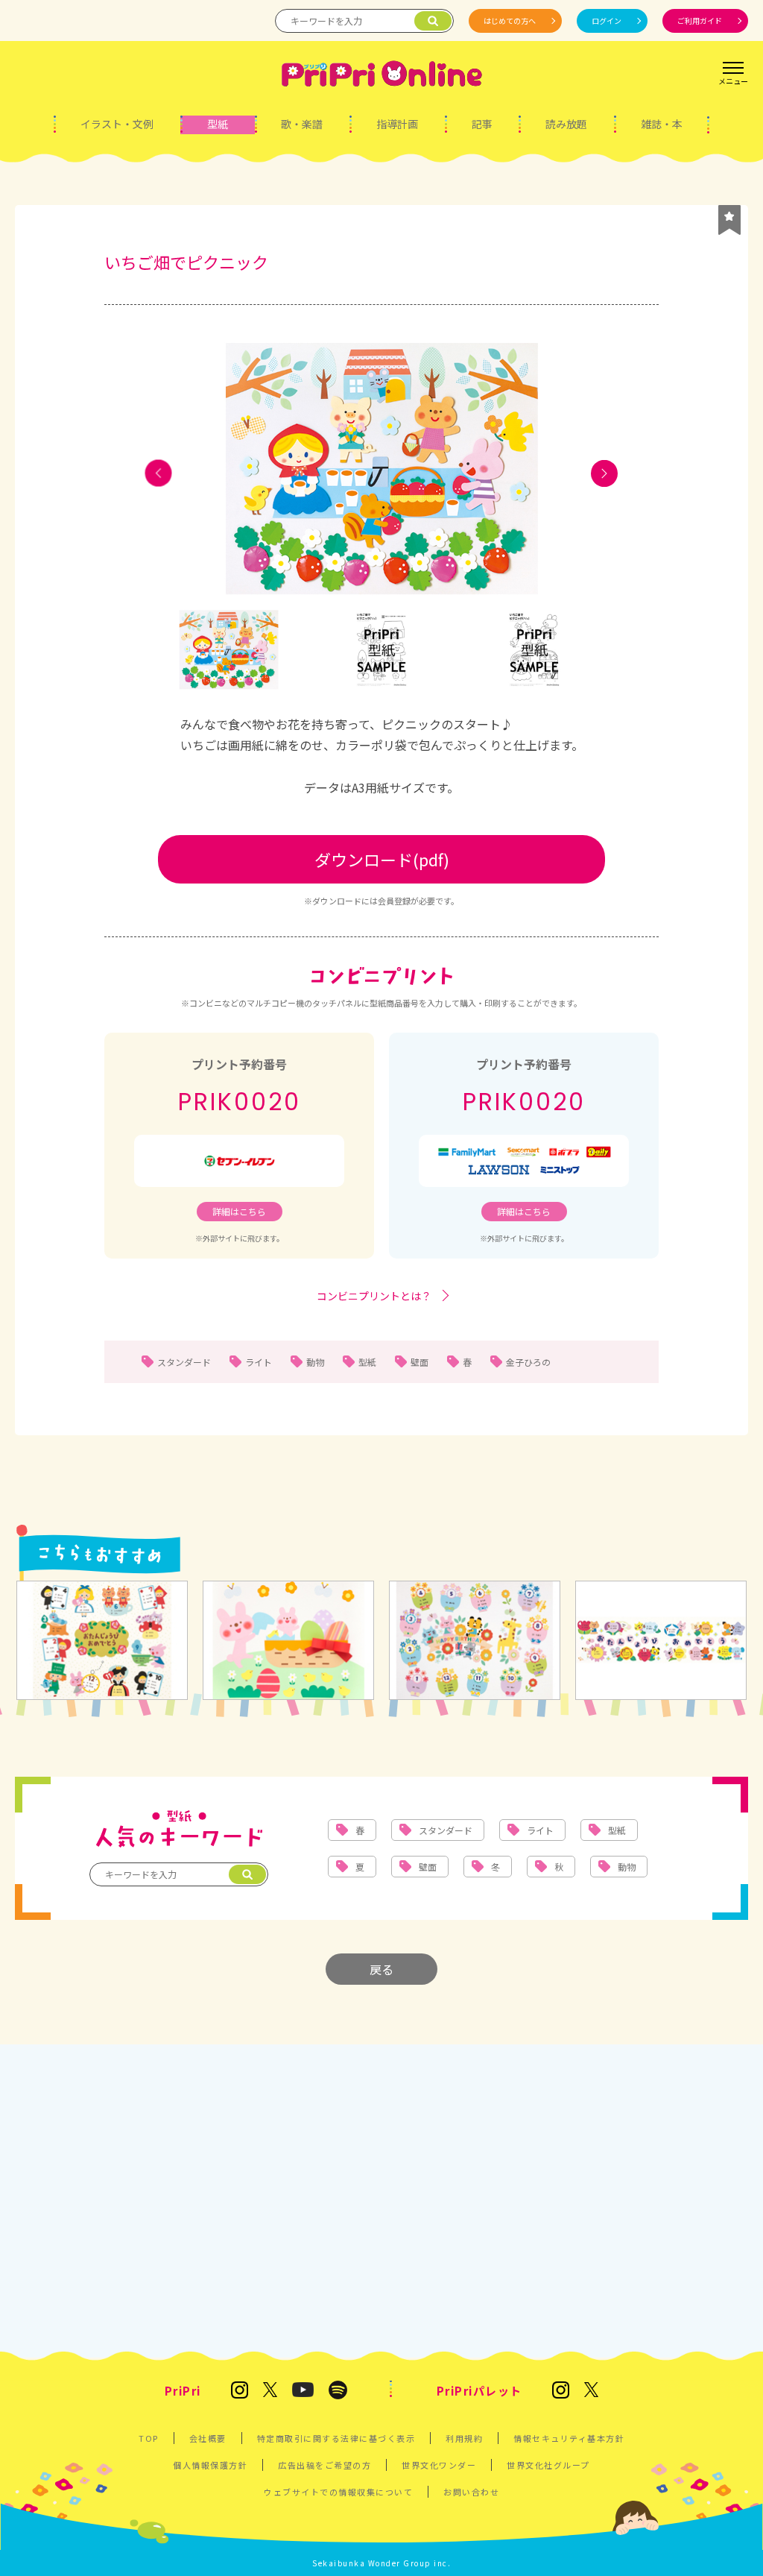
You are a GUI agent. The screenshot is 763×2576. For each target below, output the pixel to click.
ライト (259, 1362)
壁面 (420, 1362)
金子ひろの (528, 1362)
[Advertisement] (381, 2194)
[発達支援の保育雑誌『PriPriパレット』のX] (592, 2391)
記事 (482, 124)
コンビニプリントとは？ (374, 1296)
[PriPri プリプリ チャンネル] (303, 2391)
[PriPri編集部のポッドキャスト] (338, 2391)
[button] (159, 473)
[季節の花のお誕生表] (661, 1641)
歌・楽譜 (302, 124)
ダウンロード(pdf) (382, 859)
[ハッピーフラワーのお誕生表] (475, 1641)
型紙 (218, 124)
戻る (381, 1969)
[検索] (433, 21)
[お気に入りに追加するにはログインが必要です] (729, 220)
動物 (315, 1362)
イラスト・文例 (117, 124)
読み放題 (566, 124)
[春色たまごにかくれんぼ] (288, 1641)
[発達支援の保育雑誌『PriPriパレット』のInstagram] (561, 2391)
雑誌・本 (662, 124)
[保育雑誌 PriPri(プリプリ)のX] (270, 2391)
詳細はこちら (239, 1211)
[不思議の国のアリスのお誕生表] (102, 1641)
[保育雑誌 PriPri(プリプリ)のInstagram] (240, 2391)
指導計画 (397, 124)
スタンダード (184, 1362)
